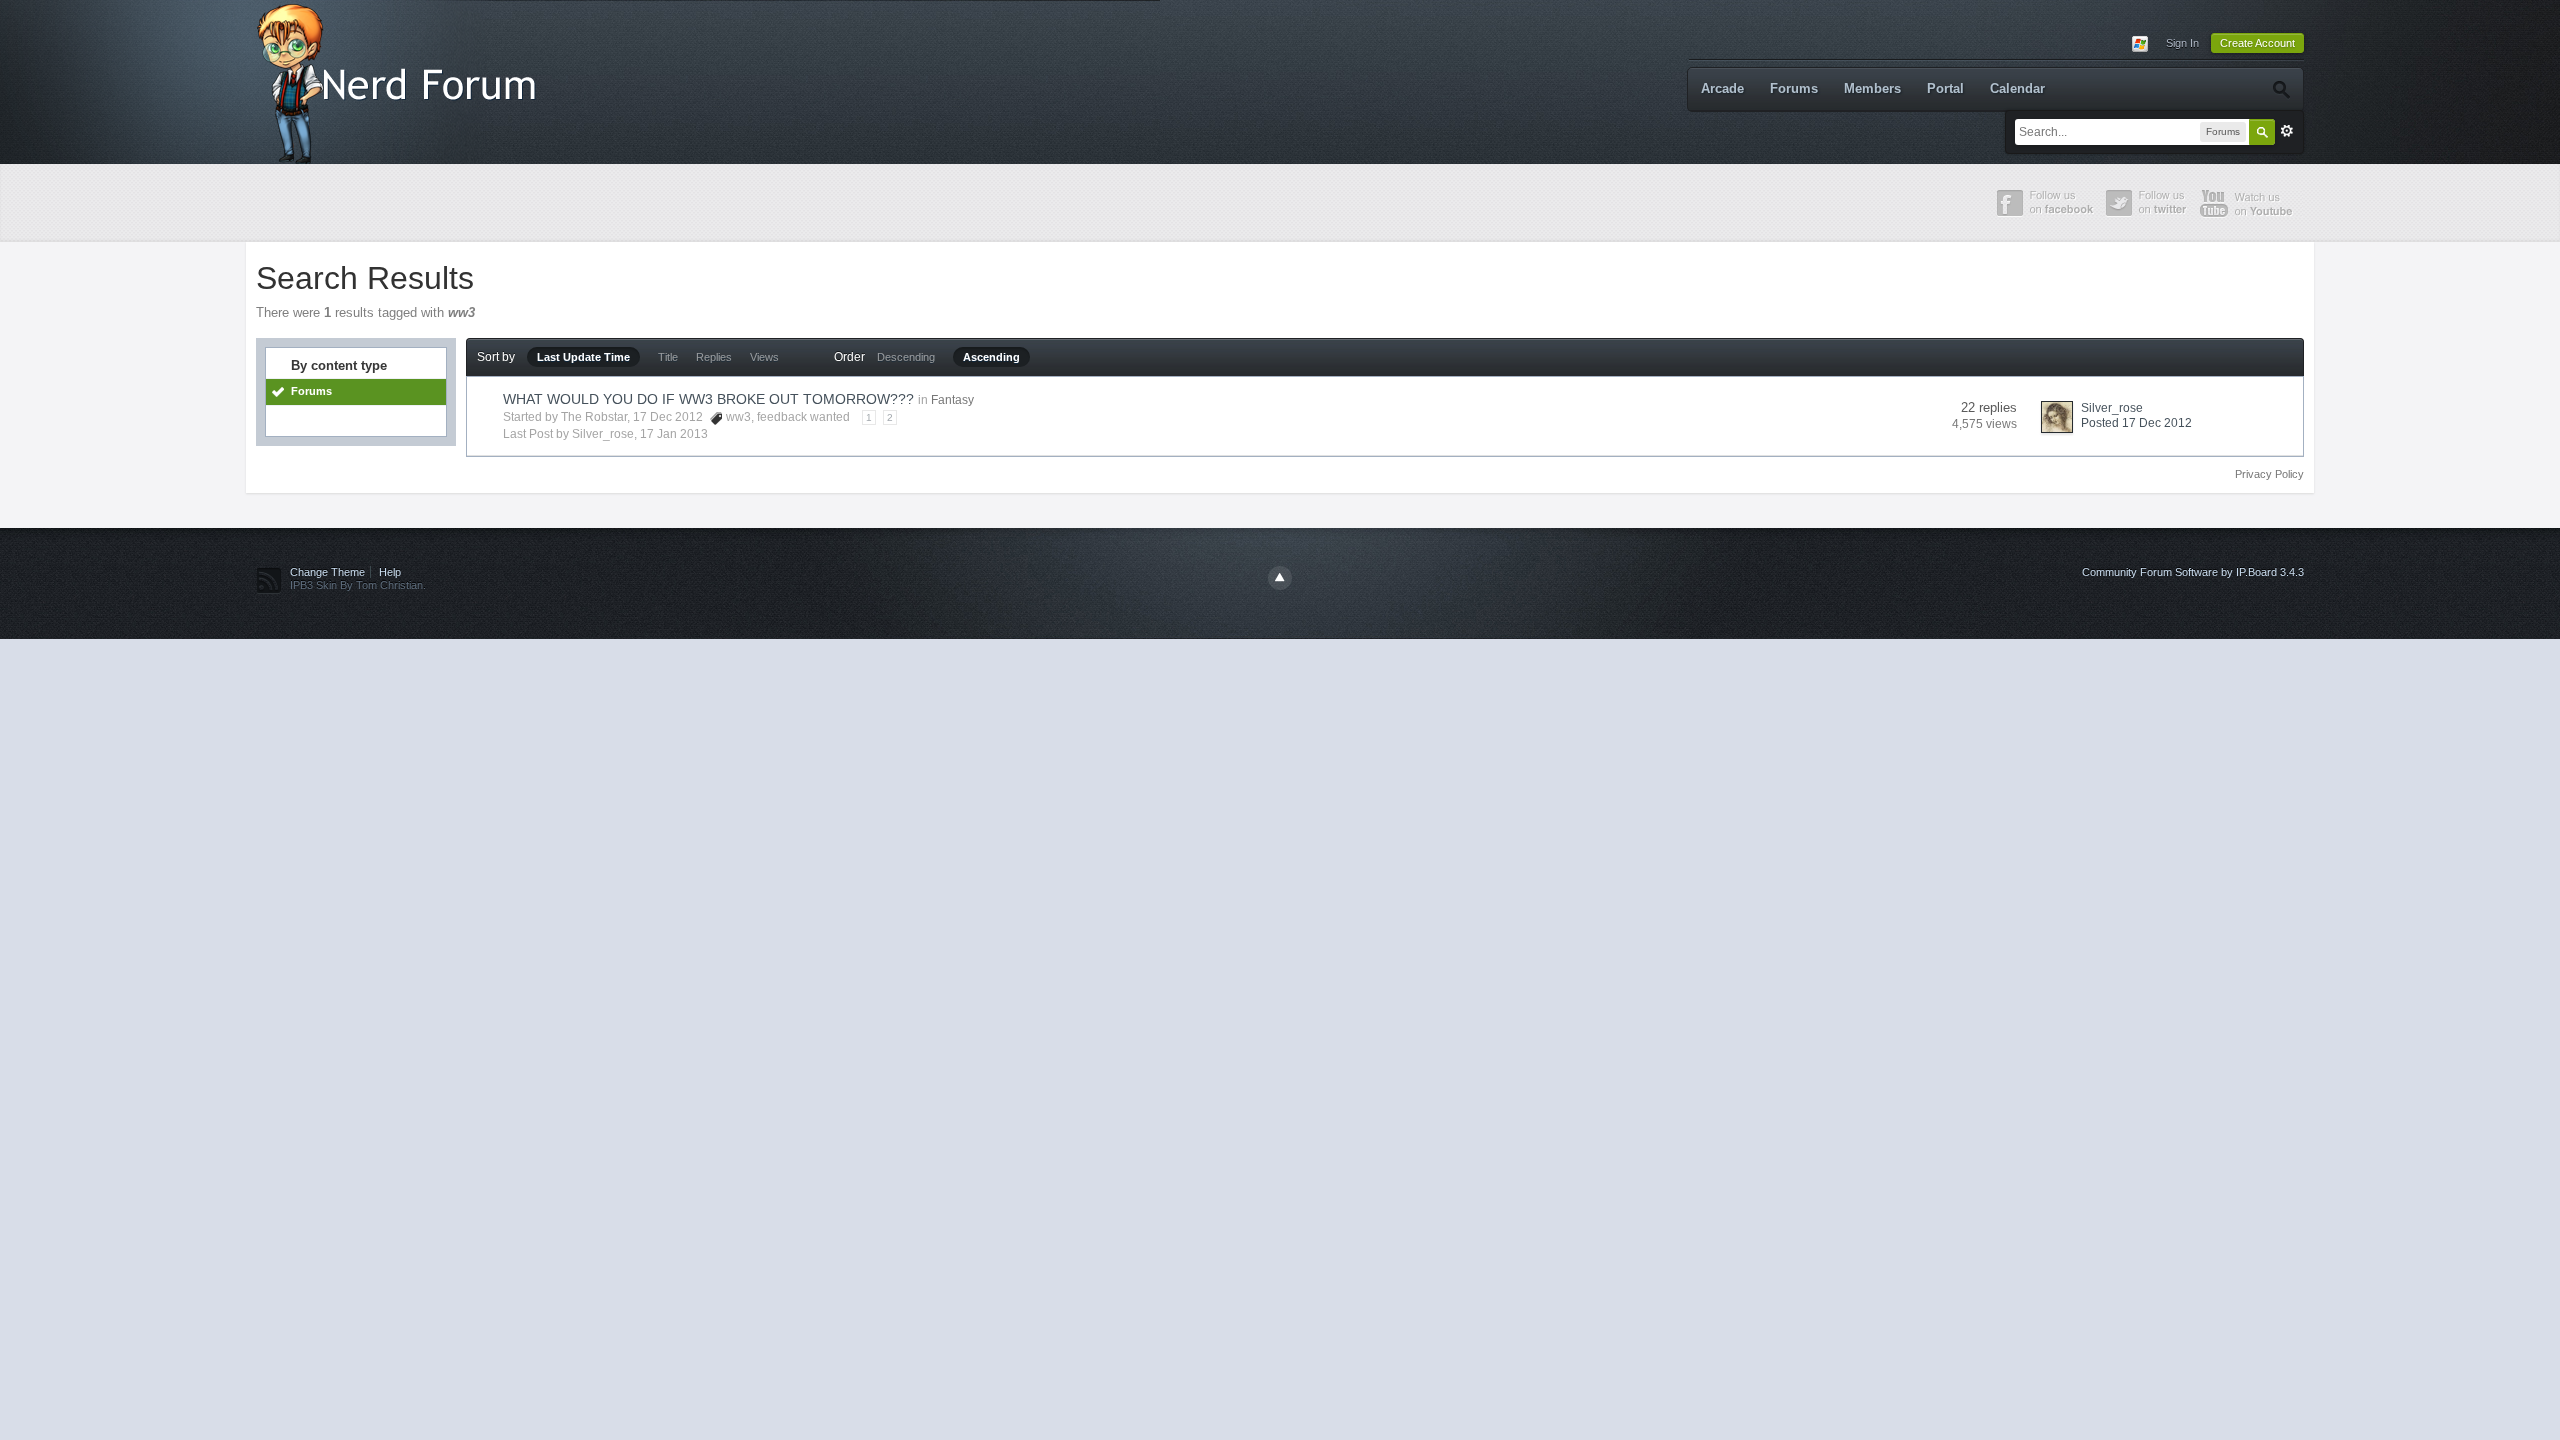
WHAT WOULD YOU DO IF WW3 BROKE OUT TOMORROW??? (708, 399)
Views (764, 357)
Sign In (2182, 43)
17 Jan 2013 (674, 434)
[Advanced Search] (2280, 89)
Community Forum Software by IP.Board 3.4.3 (2193, 572)
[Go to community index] (401, 80)
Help (390, 572)
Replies (714, 357)
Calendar (2017, 88)
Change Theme (327, 572)
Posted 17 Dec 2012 (2136, 423)
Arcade (1722, 88)
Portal (1945, 88)
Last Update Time (583, 357)
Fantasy (952, 400)
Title (668, 357)
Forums (1794, 88)
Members (1872, 88)
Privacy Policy (2269, 474)
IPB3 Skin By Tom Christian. (358, 585)
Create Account (2257, 43)
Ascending (991, 357)
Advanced (2287, 131)
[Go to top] (1280, 578)
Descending (906, 357)
